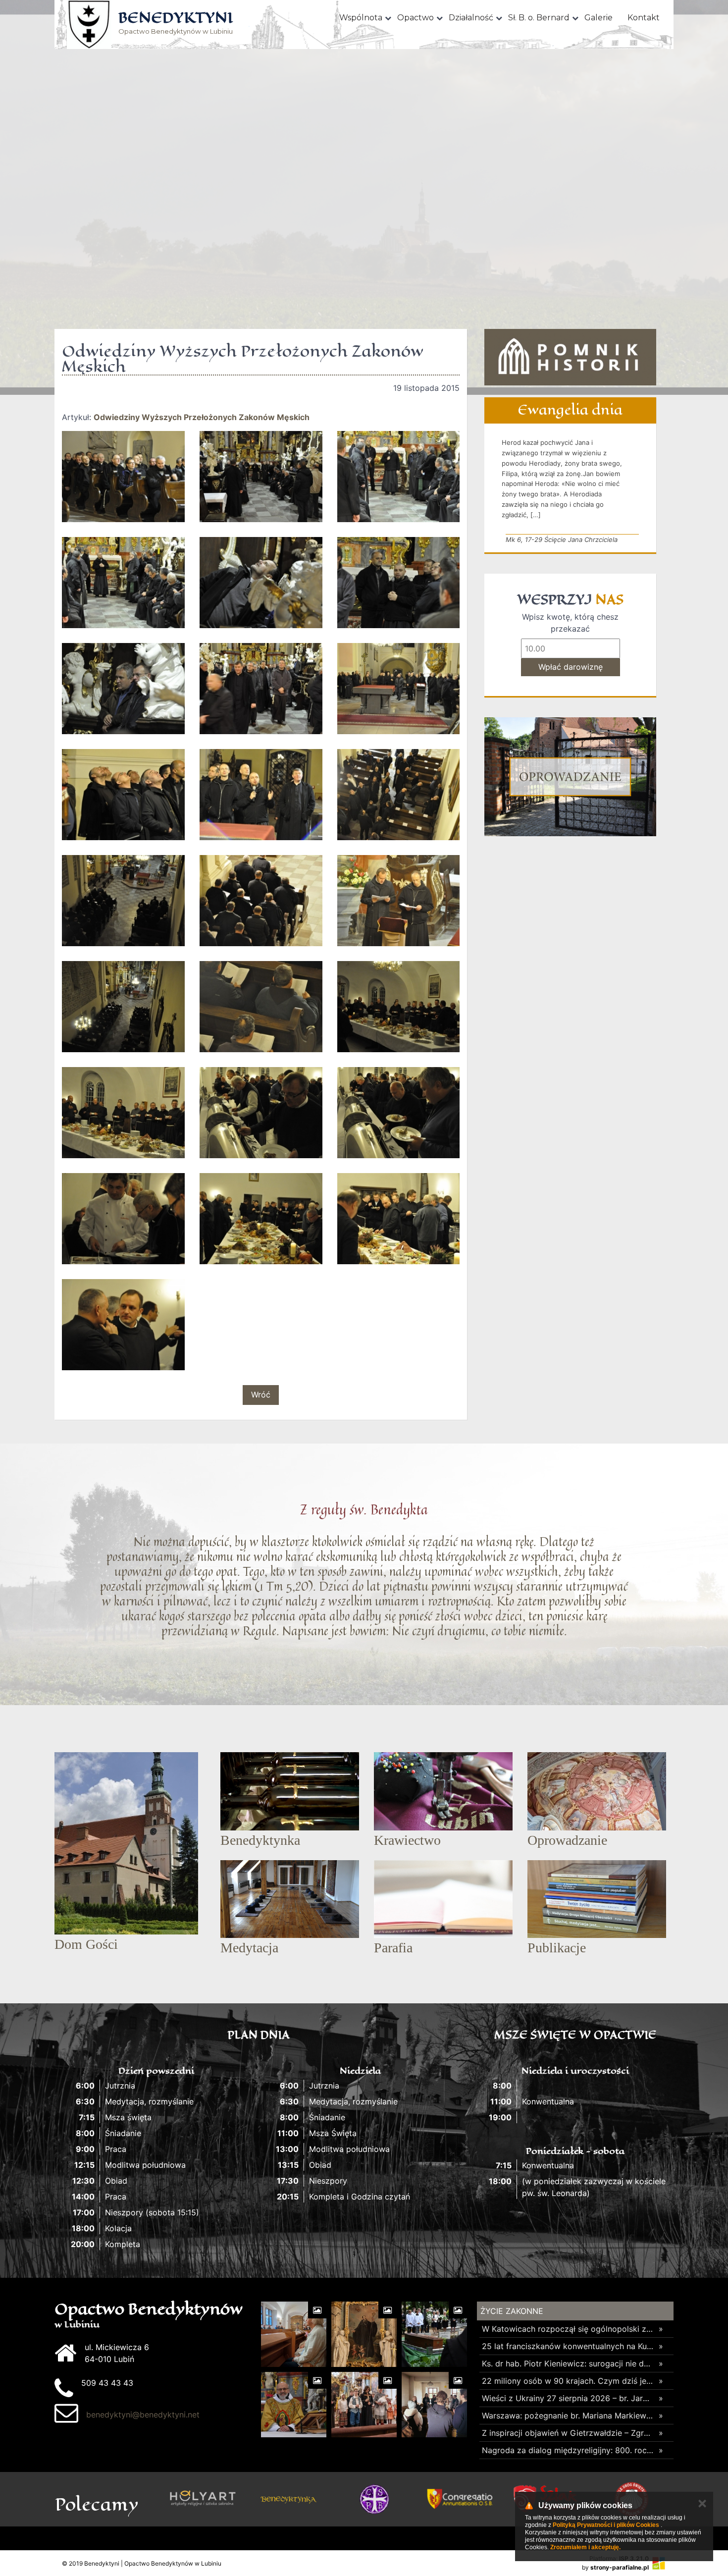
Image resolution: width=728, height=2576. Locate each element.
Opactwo (416, 18)
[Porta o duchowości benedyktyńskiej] (374, 2499)
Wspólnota (361, 18)
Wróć (261, 1395)
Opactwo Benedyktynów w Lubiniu (176, 24)
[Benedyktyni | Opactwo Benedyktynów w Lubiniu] (89, 25)
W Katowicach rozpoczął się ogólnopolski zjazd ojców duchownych (568, 2329)
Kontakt (644, 18)
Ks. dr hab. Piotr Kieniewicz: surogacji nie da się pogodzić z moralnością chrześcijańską (568, 2363)
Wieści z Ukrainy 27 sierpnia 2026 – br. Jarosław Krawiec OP (568, 2398)
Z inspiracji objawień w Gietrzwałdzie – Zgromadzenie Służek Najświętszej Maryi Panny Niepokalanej (568, 2433)
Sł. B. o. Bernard (539, 18)
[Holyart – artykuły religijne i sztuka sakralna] (203, 2499)
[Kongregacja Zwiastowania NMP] (460, 2499)
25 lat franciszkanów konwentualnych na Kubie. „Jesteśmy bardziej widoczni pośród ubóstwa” (568, 2346)
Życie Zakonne (512, 2311)
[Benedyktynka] (288, 2499)
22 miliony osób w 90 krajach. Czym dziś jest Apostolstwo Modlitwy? (568, 2381)
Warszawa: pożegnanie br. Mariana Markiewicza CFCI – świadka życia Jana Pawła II (568, 2415)
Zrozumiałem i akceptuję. (585, 2547)
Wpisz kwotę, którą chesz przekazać (570, 623)
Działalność (471, 18)
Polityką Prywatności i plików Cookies (606, 2525)
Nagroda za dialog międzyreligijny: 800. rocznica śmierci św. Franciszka (568, 2450)
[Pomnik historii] (570, 357)
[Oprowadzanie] (570, 777)
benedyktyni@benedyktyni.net (143, 2415)
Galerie (598, 18)
